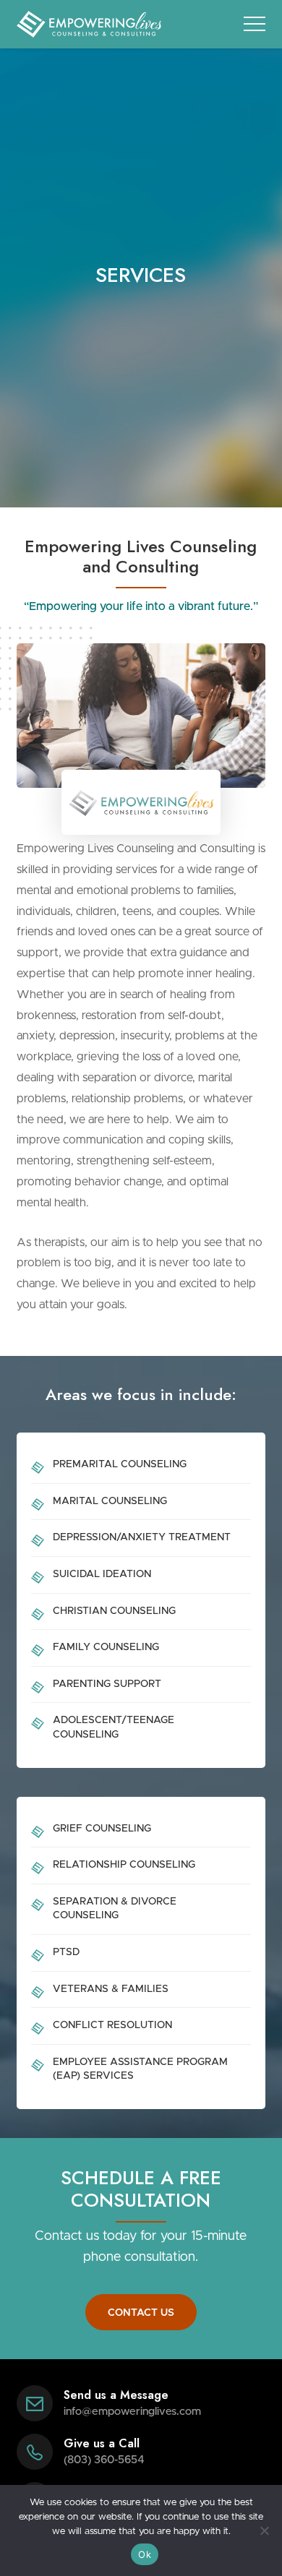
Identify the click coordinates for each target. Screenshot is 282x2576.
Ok (145, 2554)
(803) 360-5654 (104, 2460)
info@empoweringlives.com (132, 2412)
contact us (141, 2313)
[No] (264, 2530)
